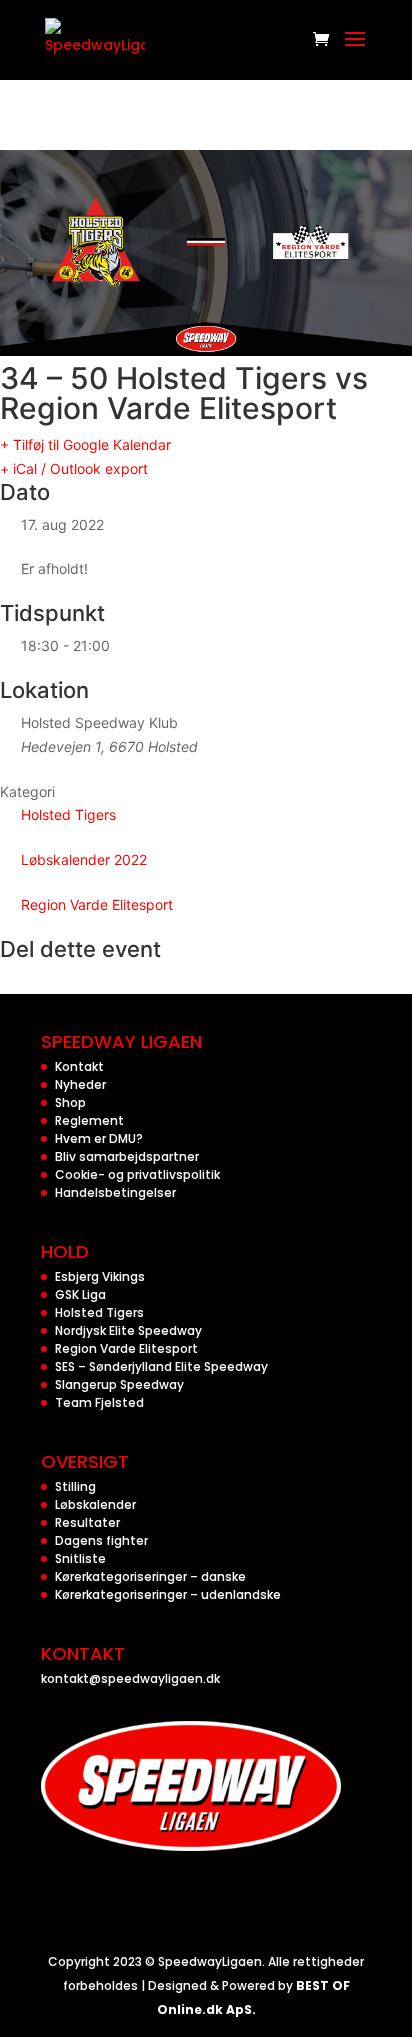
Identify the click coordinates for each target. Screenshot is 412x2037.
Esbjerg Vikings (100, 1276)
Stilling (75, 1486)
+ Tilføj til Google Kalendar (85, 444)
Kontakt (79, 1066)
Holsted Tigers (68, 814)
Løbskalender (95, 1504)
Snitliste (80, 1558)
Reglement (89, 1120)
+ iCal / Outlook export (74, 468)
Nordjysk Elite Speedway (128, 1330)
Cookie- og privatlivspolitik (137, 1174)
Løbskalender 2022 (84, 859)
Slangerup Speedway (119, 1384)
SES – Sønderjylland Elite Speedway (161, 1366)
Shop (70, 1102)
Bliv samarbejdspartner (127, 1156)
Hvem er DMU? (99, 1138)
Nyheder (80, 1084)
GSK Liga (80, 1294)
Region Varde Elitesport (97, 904)
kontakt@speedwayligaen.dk (130, 1678)
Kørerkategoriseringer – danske (150, 1576)
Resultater (87, 1522)
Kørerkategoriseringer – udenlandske (168, 1594)
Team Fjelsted (99, 1402)
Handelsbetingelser (115, 1192)
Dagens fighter (101, 1540)
